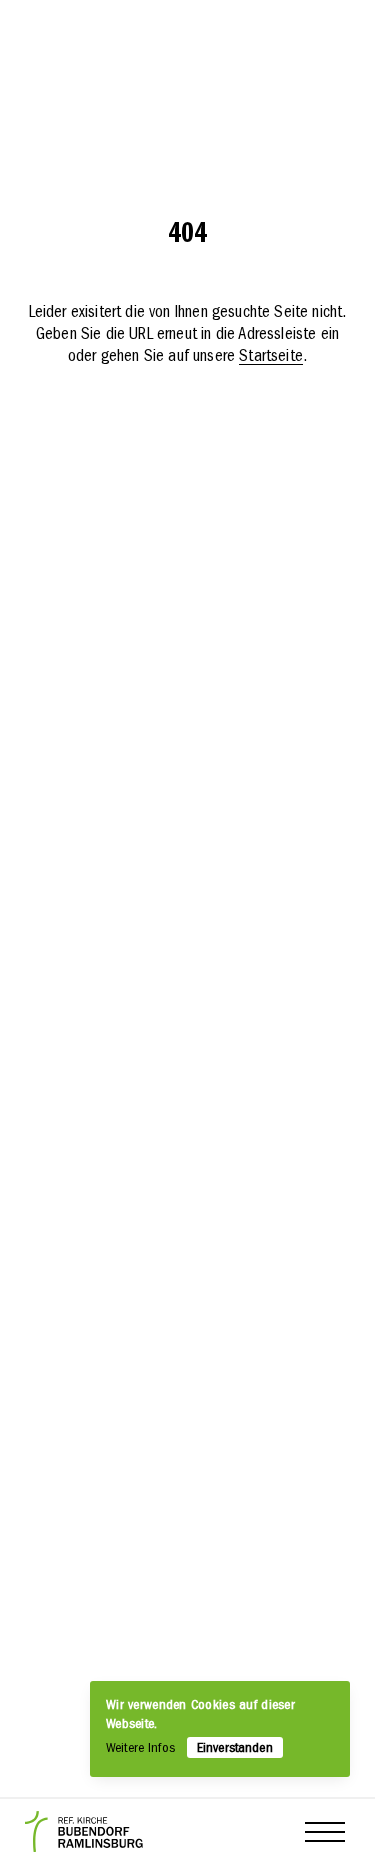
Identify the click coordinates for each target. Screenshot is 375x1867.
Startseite (271, 357)
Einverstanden (235, 1748)
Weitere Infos (140, 1748)
